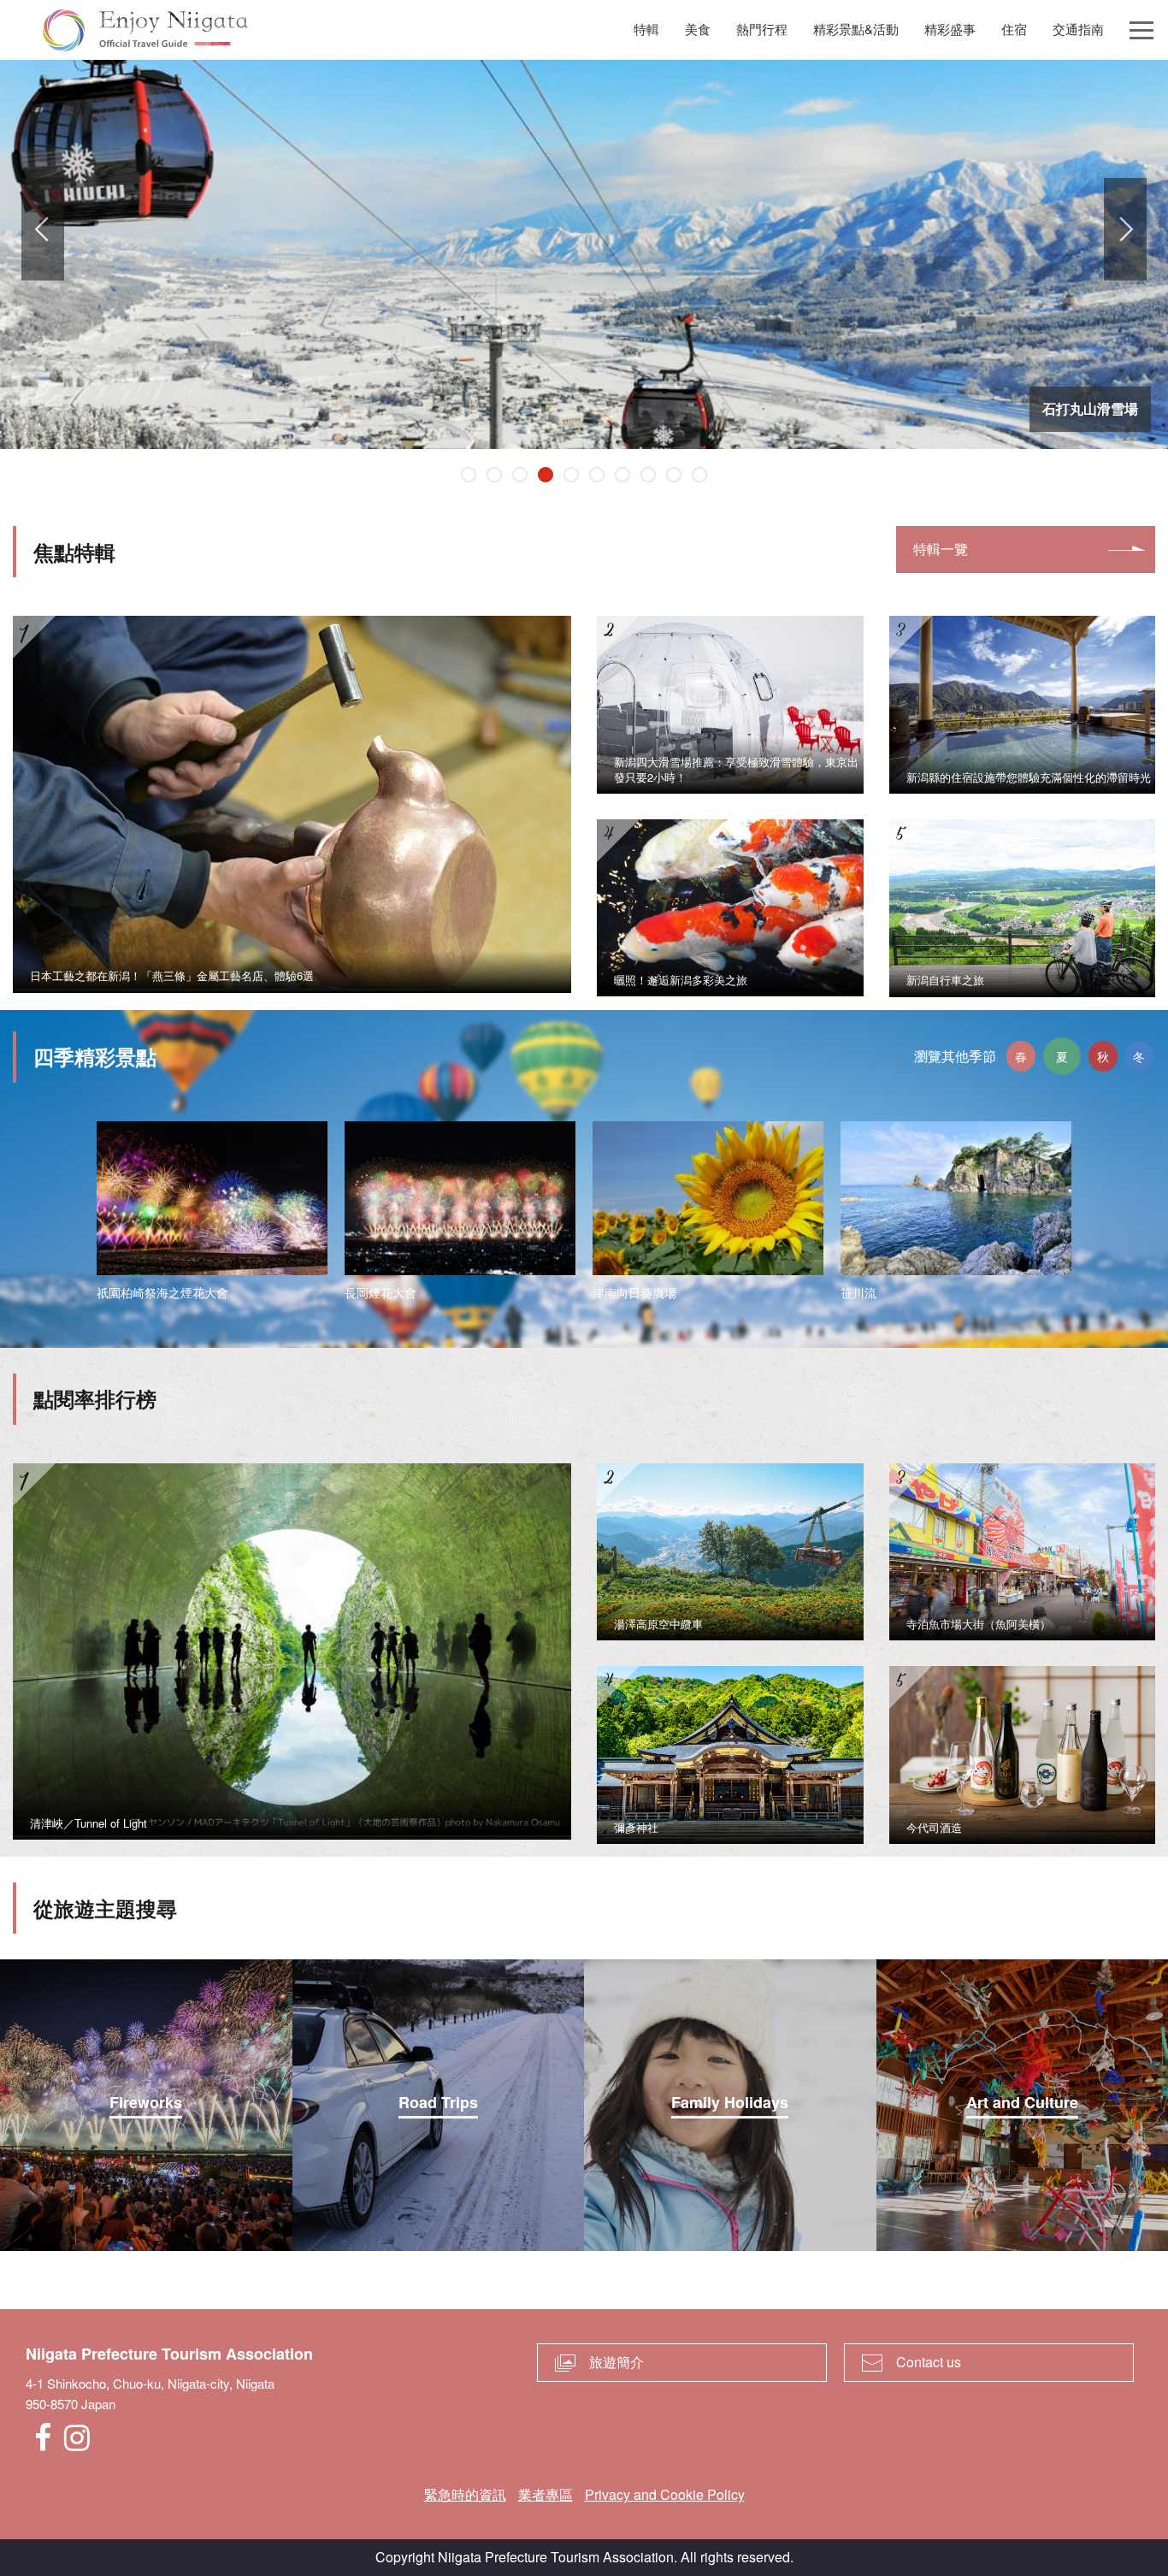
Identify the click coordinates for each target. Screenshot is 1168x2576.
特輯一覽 (941, 549)
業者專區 (546, 2494)
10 (699, 475)
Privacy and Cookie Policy (665, 2494)
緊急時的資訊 (465, 2494)
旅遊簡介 (616, 2362)
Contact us (929, 2362)
